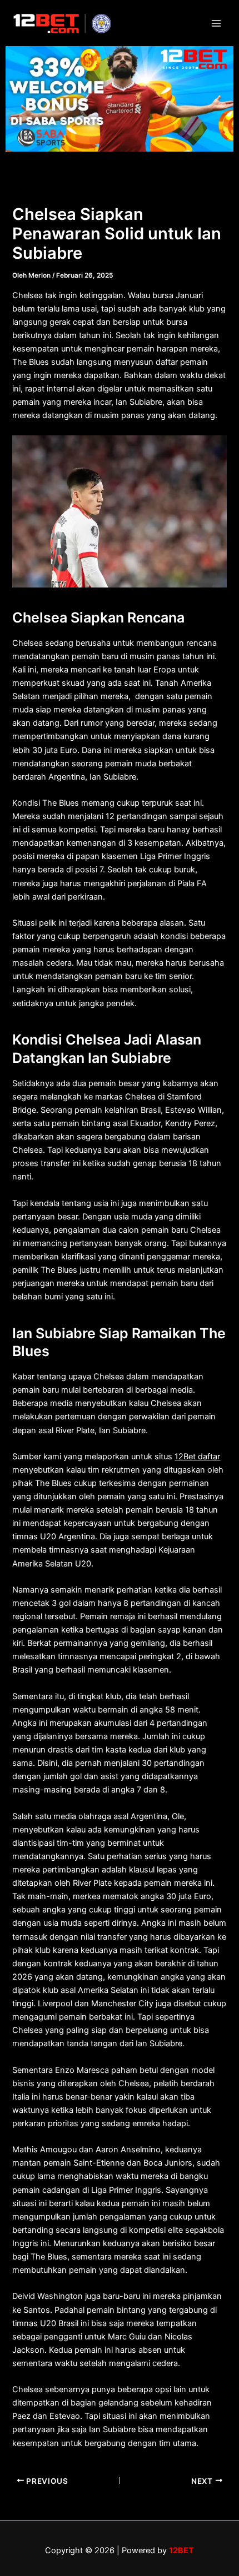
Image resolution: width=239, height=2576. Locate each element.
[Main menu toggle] (216, 23)
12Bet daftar (197, 1457)
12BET (181, 2550)
